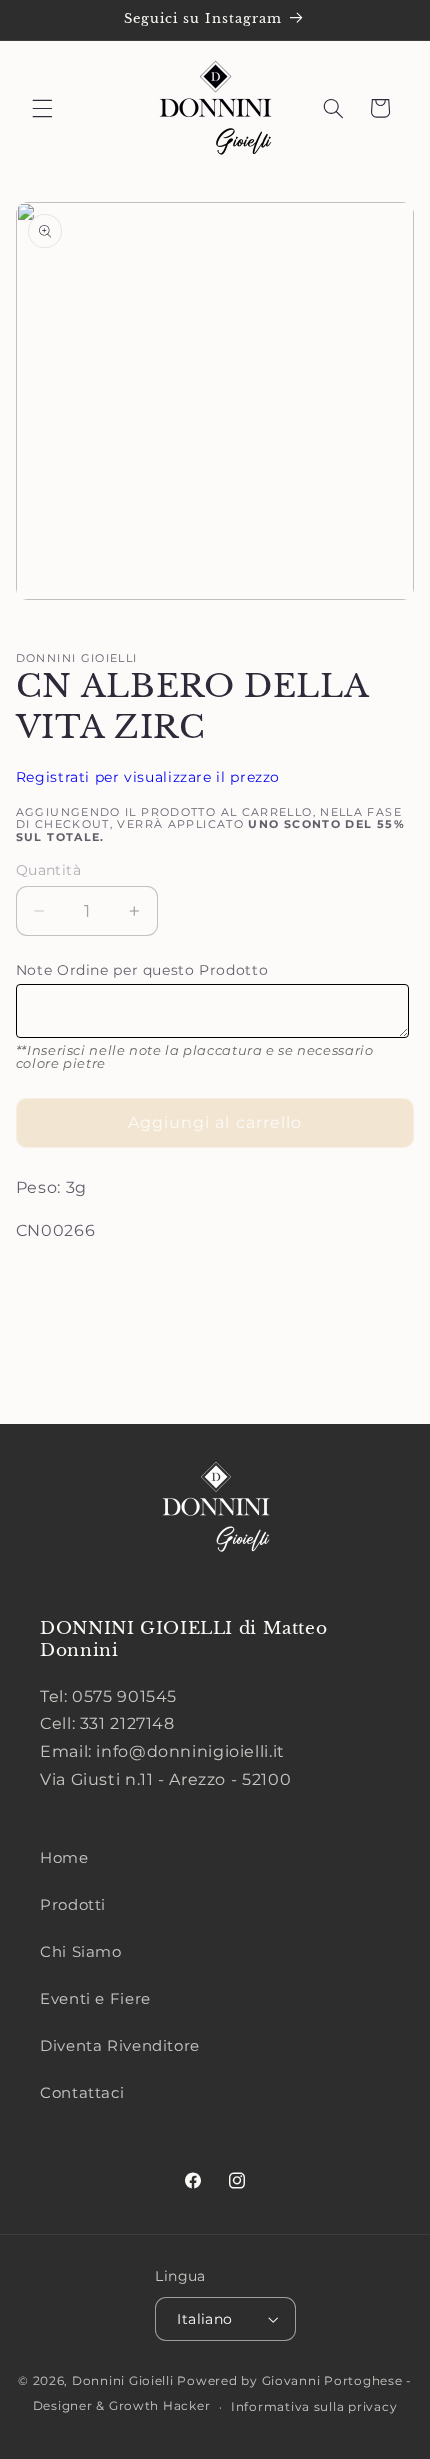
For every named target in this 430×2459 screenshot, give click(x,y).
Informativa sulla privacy (314, 2407)
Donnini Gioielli (125, 2381)
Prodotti (73, 1905)
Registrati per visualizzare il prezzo (148, 777)
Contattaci (82, 2093)
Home (64, 1858)
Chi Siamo (81, 1952)
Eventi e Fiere (95, 1999)
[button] (42, 108)
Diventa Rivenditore (120, 2046)
